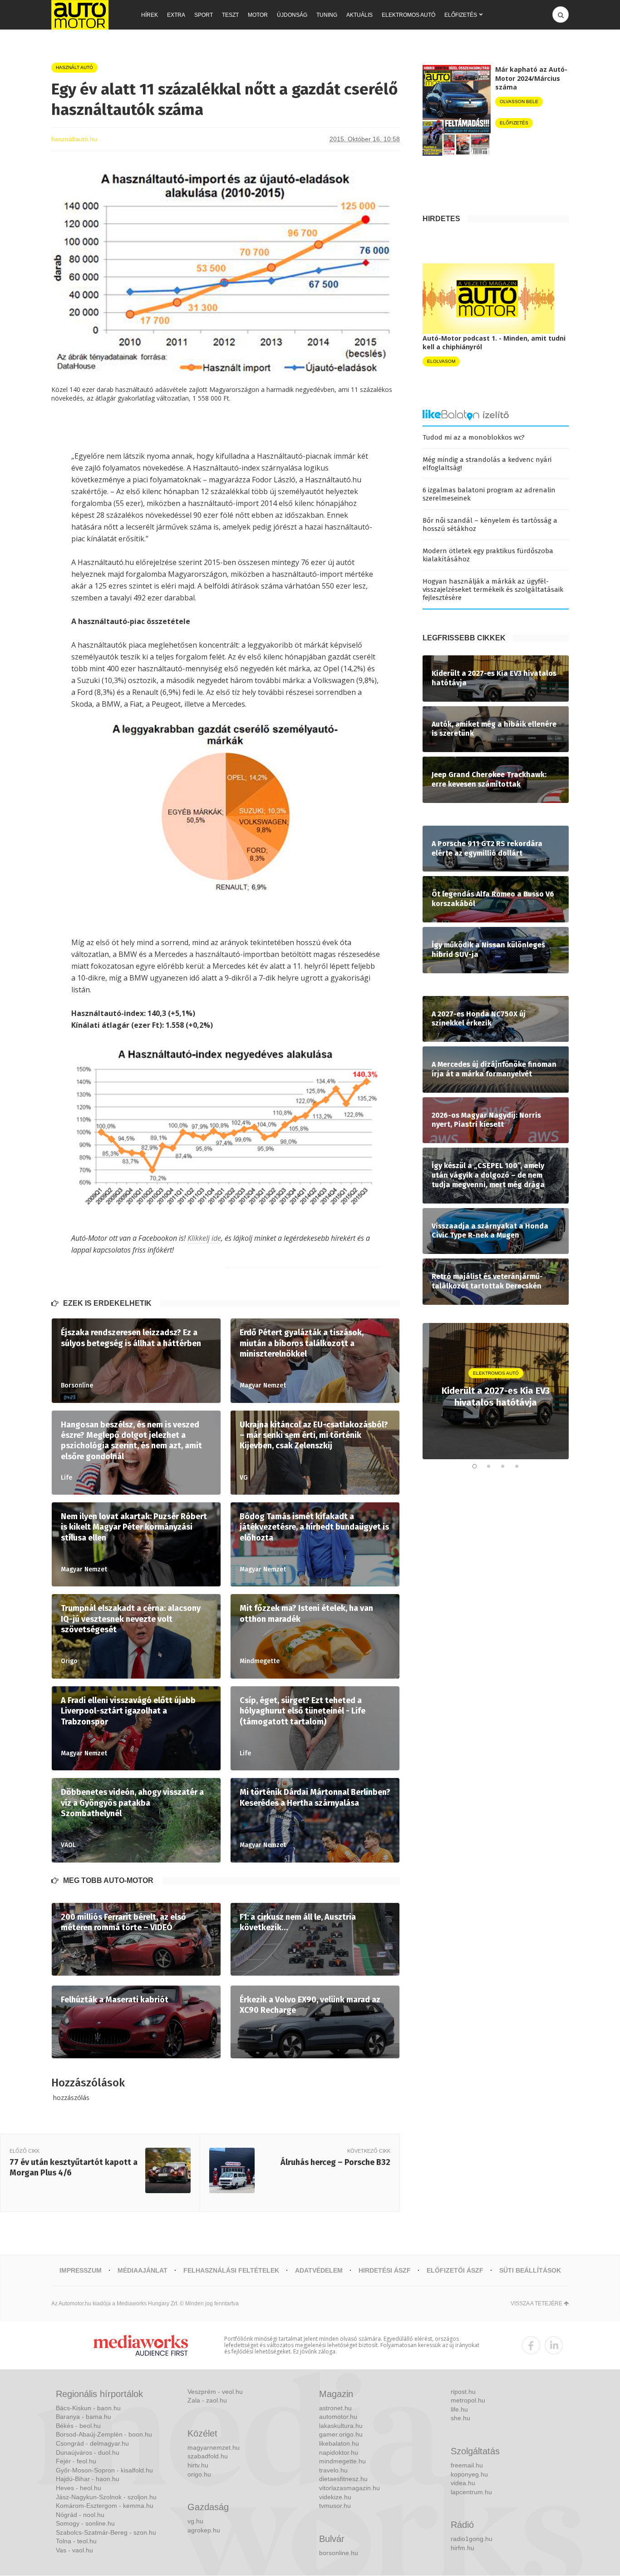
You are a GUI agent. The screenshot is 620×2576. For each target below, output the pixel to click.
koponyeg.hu (469, 2474)
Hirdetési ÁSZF (385, 2270)
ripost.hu (463, 2392)
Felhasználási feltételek (231, 2270)
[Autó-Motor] (80, 15)
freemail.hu (467, 2465)
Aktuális (359, 15)
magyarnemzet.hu (214, 2447)
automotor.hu (338, 2417)
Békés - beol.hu (78, 2426)
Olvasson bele (519, 102)
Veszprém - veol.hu (215, 2392)
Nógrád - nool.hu (80, 2515)
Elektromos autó (408, 15)
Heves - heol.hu (79, 2488)
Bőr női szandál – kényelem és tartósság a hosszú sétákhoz (490, 525)
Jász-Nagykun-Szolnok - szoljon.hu (106, 2497)
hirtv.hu (198, 2465)
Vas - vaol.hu (74, 2550)
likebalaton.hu (339, 2443)
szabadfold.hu (208, 2456)
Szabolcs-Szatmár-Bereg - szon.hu (106, 2532)
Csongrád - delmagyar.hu (92, 2443)
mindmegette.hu (342, 2461)
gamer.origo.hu (341, 2434)
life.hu (459, 2409)
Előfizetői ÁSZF (455, 2270)
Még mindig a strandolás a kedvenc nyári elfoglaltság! (487, 464)
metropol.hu (468, 2400)
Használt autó (74, 67)
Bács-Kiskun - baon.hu (88, 2408)
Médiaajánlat (143, 2270)
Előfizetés (461, 15)
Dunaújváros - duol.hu (88, 2452)
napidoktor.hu (339, 2452)
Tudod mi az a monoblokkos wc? (474, 437)
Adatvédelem (319, 2270)
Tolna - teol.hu (76, 2541)
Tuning (327, 15)
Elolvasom (441, 361)
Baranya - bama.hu (84, 2417)
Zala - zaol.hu (207, 2400)
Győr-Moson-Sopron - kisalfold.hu (104, 2470)
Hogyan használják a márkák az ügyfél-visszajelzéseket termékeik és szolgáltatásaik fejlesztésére (493, 590)
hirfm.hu (463, 2548)
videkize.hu (335, 2497)
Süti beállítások (530, 2270)
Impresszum (81, 2270)
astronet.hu (335, 2408)
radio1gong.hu (472, 2539)
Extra (176, 15)
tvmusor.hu (335, 2506)
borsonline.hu (339, 2553)
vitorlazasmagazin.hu (349, 2488)
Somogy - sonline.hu (85, 2523)
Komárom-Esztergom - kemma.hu (105, 2506)
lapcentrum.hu (471, 2492)
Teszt (230, 15)
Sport (204, 15)
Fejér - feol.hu (76, 2461)
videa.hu (463, 2483)
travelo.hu (333, 2470)
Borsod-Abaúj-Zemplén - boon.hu (104, 2434)
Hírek (150, 15)
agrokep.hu (204, 2530)
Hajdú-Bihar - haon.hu (88, 2479)
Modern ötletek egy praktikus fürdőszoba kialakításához (488, 555)
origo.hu (199, 2474)
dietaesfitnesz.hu (343, 2479)
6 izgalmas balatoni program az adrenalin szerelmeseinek (489, 494)
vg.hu (195, 2521)
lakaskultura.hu (341, 2426)
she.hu (460, 2418)
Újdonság (292, 15)
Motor (258, 15)
